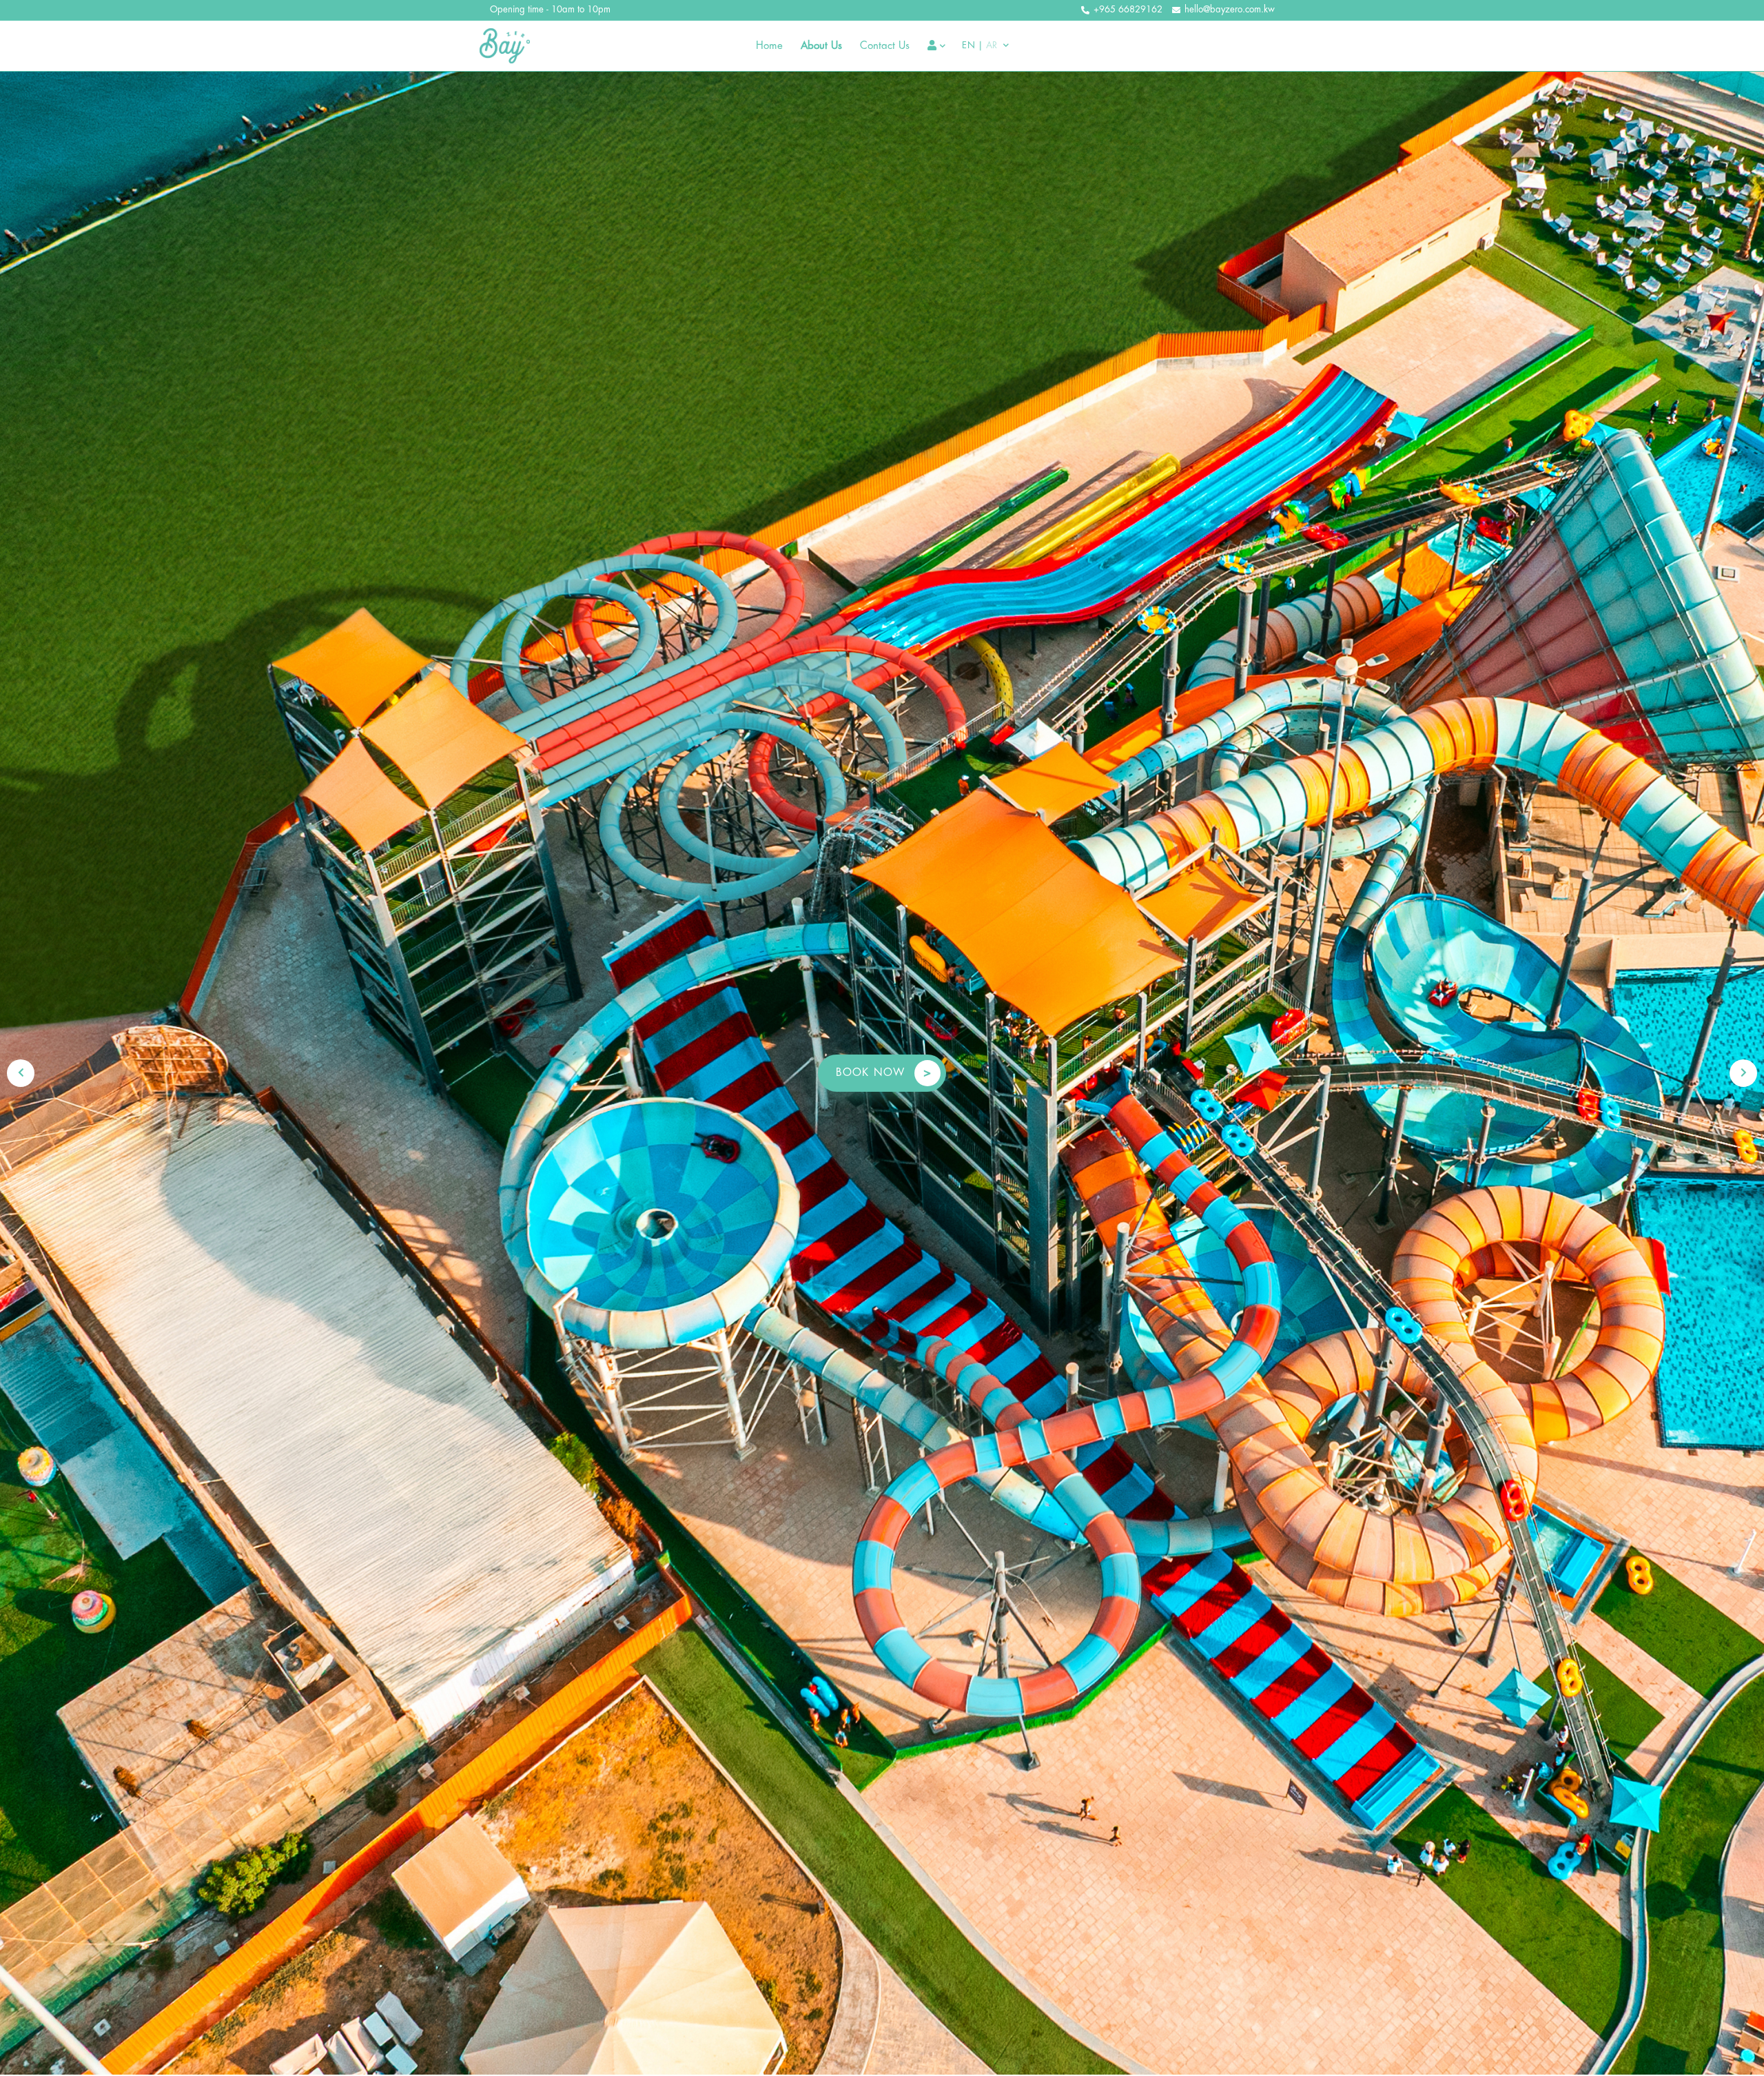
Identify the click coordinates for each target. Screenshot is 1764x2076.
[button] (21, 1073)
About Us (821, 46)
